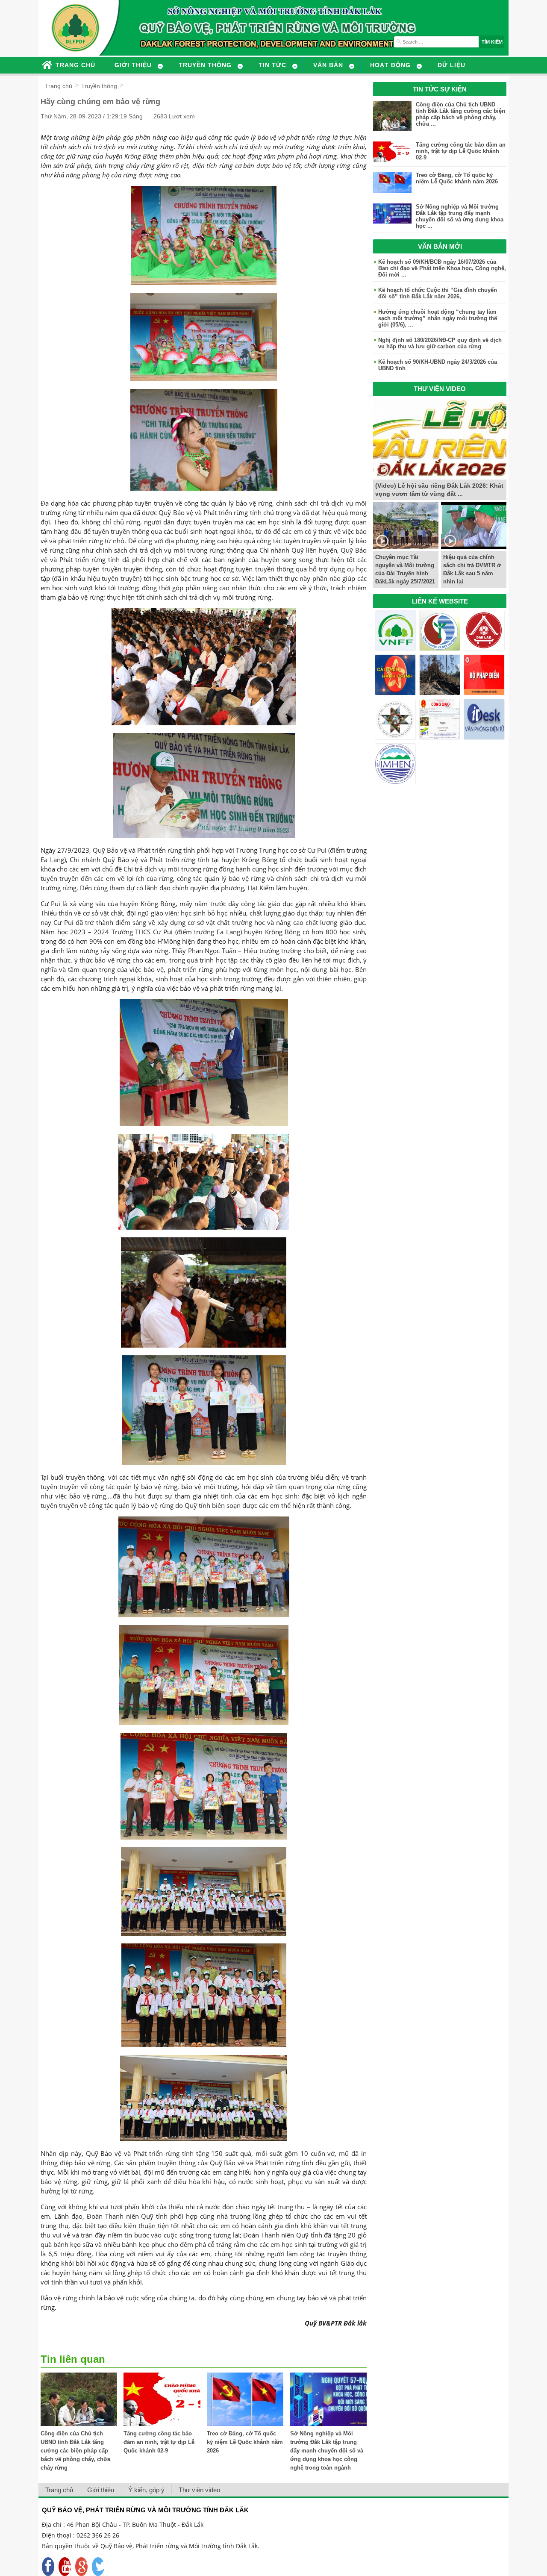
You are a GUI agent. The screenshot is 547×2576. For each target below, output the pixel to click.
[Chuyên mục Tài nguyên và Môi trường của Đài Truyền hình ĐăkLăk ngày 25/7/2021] (406, 547)
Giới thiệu (101, 2490)
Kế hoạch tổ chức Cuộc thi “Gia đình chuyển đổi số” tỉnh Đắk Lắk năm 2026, (438, 293)
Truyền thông (99, 86)
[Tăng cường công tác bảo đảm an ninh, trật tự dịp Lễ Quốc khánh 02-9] (162, 2424)
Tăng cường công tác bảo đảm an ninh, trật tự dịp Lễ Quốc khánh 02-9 (159, 2442)
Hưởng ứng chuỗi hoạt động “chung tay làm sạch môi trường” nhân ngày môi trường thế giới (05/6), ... (438, 318)
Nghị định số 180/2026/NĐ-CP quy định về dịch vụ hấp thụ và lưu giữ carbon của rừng (440, 343)
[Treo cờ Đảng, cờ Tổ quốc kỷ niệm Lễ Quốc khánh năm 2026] (245, 2424)
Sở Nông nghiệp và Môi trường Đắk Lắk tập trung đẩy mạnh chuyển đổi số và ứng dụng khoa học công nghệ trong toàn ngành (327, 2451)
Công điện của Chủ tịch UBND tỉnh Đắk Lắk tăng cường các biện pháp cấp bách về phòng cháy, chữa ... (460, 114)
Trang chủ (59, 86)
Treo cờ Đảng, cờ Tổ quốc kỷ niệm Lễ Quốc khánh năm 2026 (245, 2442)
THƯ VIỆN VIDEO (440, 389)
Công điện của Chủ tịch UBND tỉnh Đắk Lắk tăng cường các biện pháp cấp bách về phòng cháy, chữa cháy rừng (75, 2451)
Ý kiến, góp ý (146, 2490)
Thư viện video (199, 2490)
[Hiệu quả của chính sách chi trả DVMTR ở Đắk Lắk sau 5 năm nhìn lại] (474, 547)
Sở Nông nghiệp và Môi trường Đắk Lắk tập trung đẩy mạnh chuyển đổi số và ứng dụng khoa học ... (460, 216)
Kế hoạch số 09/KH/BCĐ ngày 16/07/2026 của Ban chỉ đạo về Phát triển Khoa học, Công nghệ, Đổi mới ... (442, 268)
